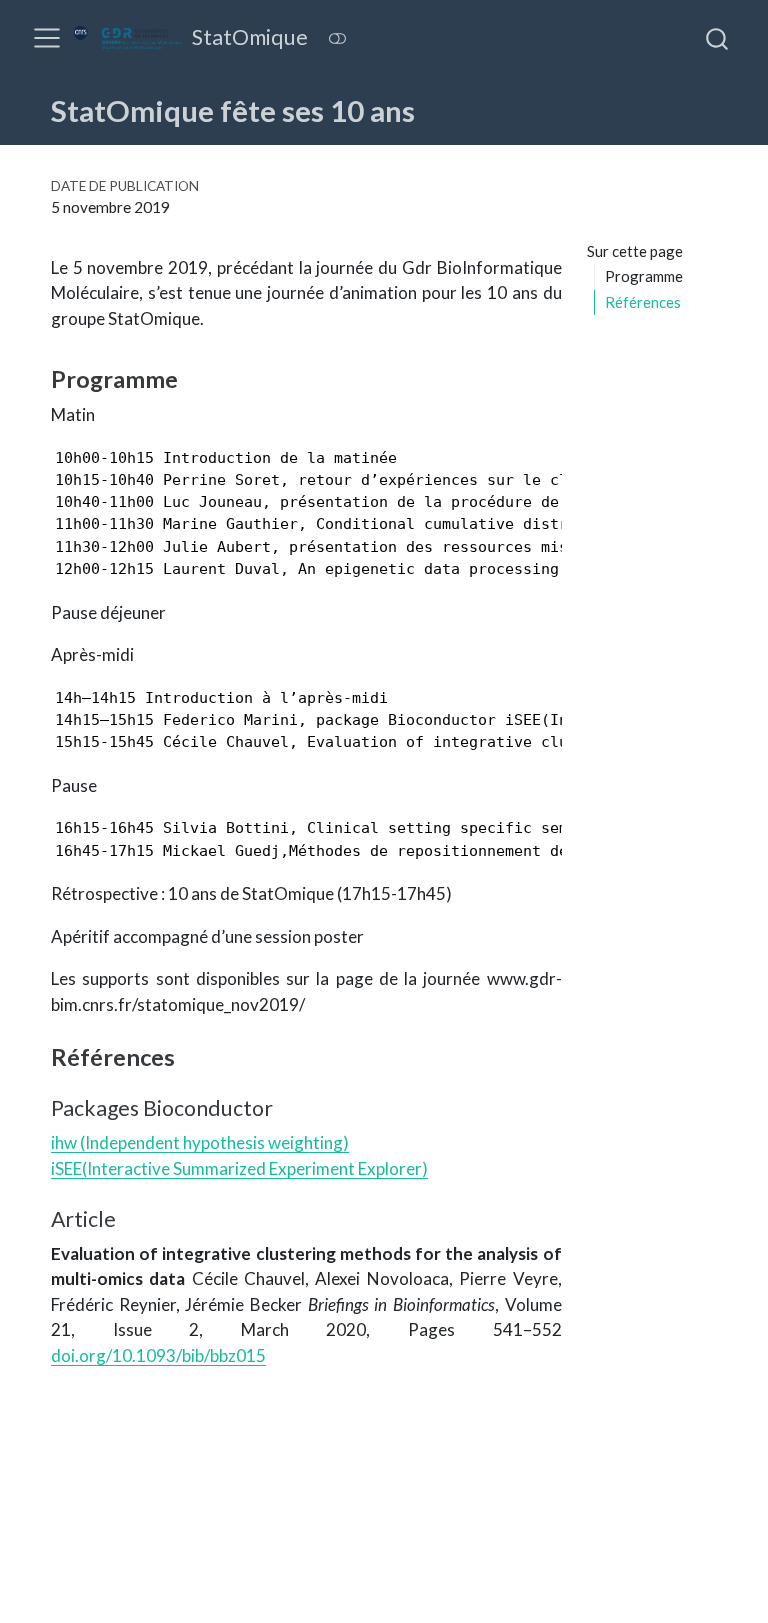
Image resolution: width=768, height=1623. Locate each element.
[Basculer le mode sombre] (338, 38)
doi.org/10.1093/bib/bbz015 (158, 1355)
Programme (644, 276)
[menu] (47, 38)
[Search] (717, 38)
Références (643, 302)
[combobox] (718, 38)
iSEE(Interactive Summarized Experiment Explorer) (239, 1168)
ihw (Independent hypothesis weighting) (200, 1142)
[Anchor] (194, 377)
